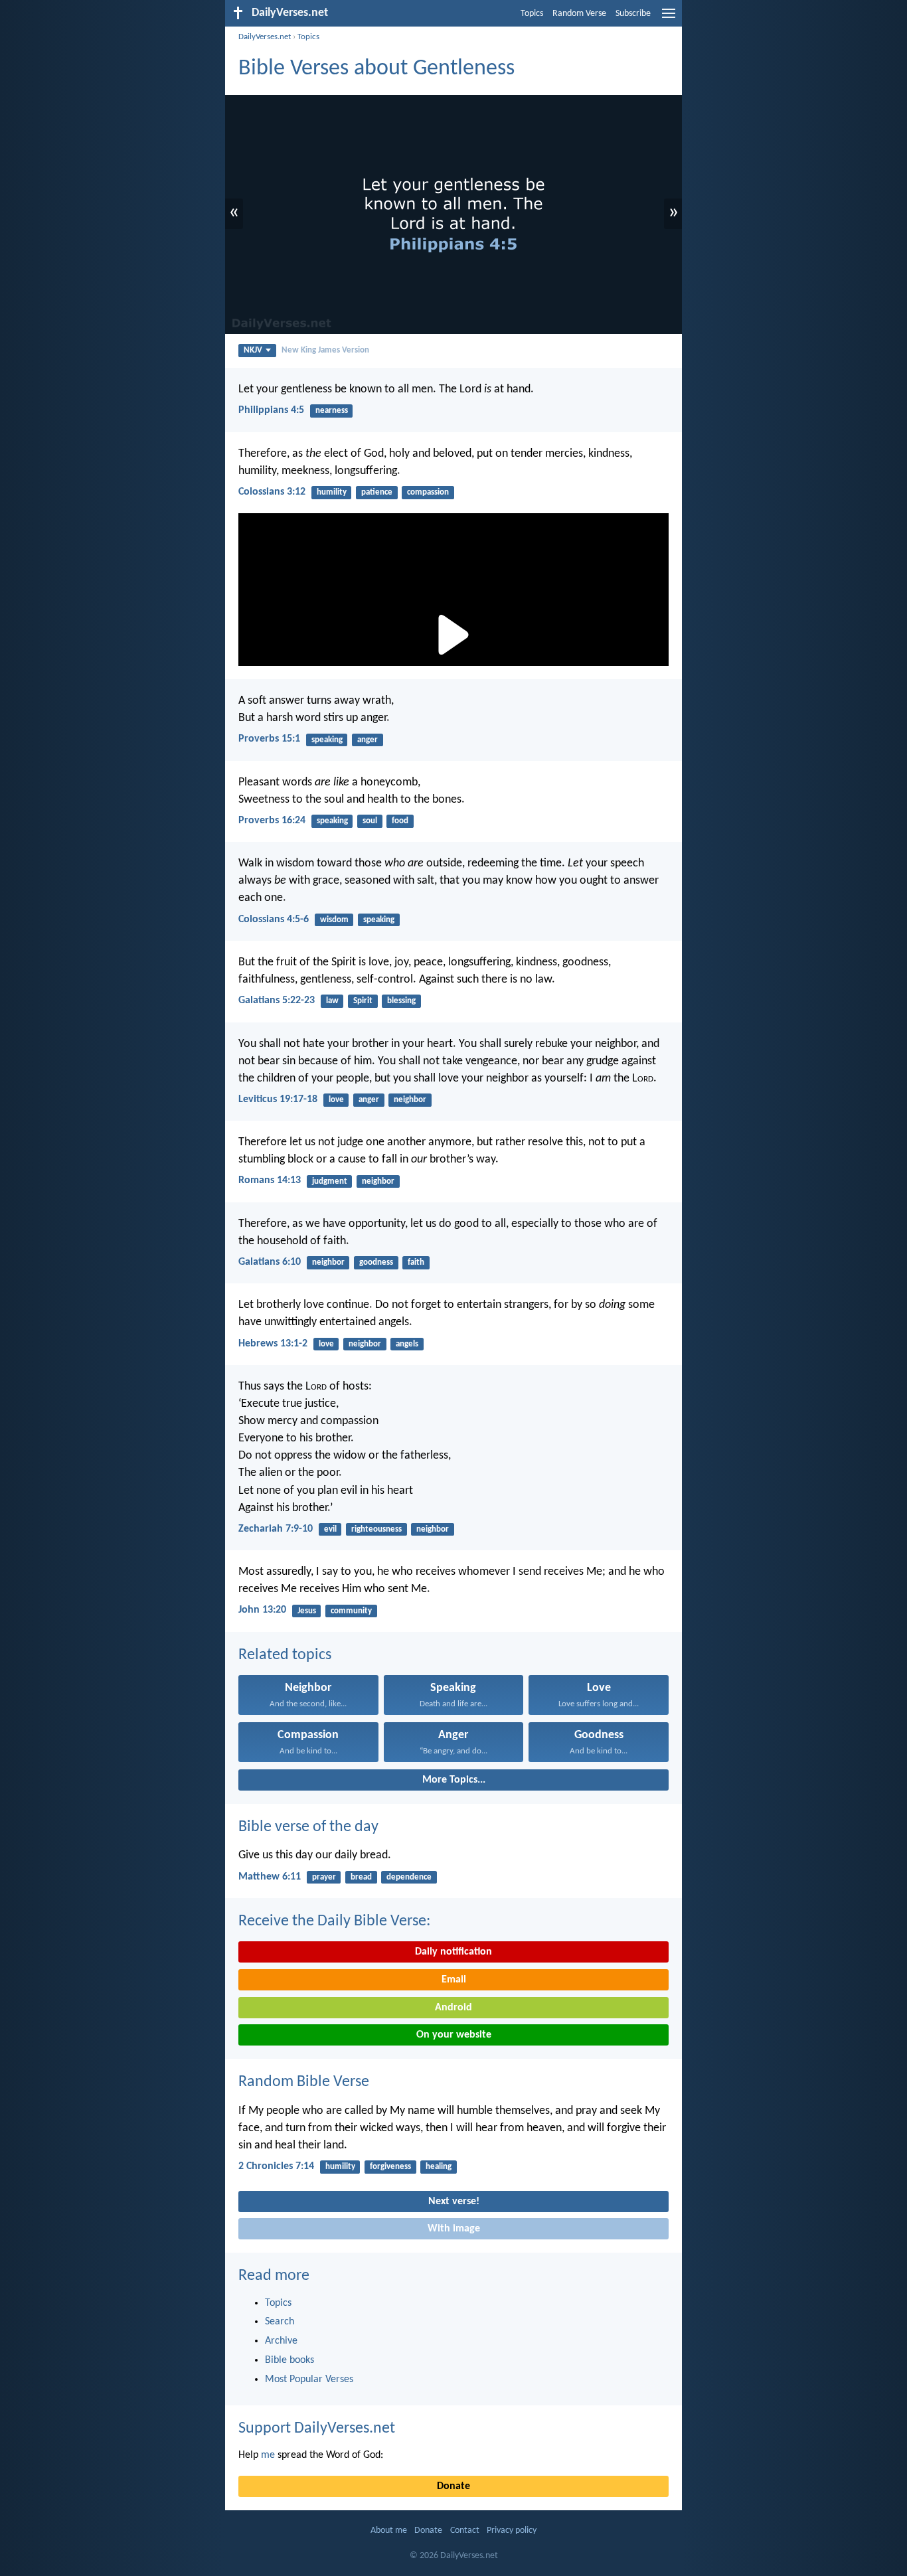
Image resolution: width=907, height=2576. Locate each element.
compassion (428, 492)
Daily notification (453, 1952)
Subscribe (633, 14)
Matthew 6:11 (270, 1877)
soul (370, 821)
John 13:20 (262, 1610)
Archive (281, 2341)
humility (332, 492)
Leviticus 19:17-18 (278, 1099)
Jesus (307, 1611)
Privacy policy (512, 2531)
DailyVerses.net (265, 37)
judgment (330, 1181)
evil (330, 1529)
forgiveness (390, 2167)
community (351, 1611)
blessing (401, 1001)
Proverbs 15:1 (269, 739)
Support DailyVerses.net (317, 2429)
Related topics (285, 1655)
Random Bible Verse (304, 2082)
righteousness (376, 1529)
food (400, 821)
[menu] (669, 19)
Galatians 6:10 (270, 1262)
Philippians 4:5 (271, 410)
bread (361, 1877)
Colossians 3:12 (272, 492)
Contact (465, 2531)
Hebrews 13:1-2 (273, 1344)
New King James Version (325, 350)
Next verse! (454, 2202)
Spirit (363, 1001)
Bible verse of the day (308, 1827)
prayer (324, 1877)
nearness (332, 411)
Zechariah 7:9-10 (276, 1529)
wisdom (334, 920)
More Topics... (454, 1780)
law (332, 1001)
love (336, 1100)
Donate (453, 2486)
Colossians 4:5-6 (274, 920)
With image (454, 2229)
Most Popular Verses (309, 2379)
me (268, 2455)
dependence (409, 1877)
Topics (532, 14)
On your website (454, 2035)
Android (453, 2008)
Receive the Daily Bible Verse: (334, 1921)
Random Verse (579, 14)
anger (368, 740)
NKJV (253, 350)
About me (389, 2531)
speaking (327, 740)
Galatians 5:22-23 (277, 1001)
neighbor (410, 1100)
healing (439, 2167)
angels (407, 1344)
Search (280, 2322)
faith (416, 1262)
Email (454, 1980)
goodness (376, 1262)
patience (377, 492)
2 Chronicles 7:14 (276, 2166)
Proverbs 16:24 (272, 821)
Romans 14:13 (270, 1180)
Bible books (289, 2360)
